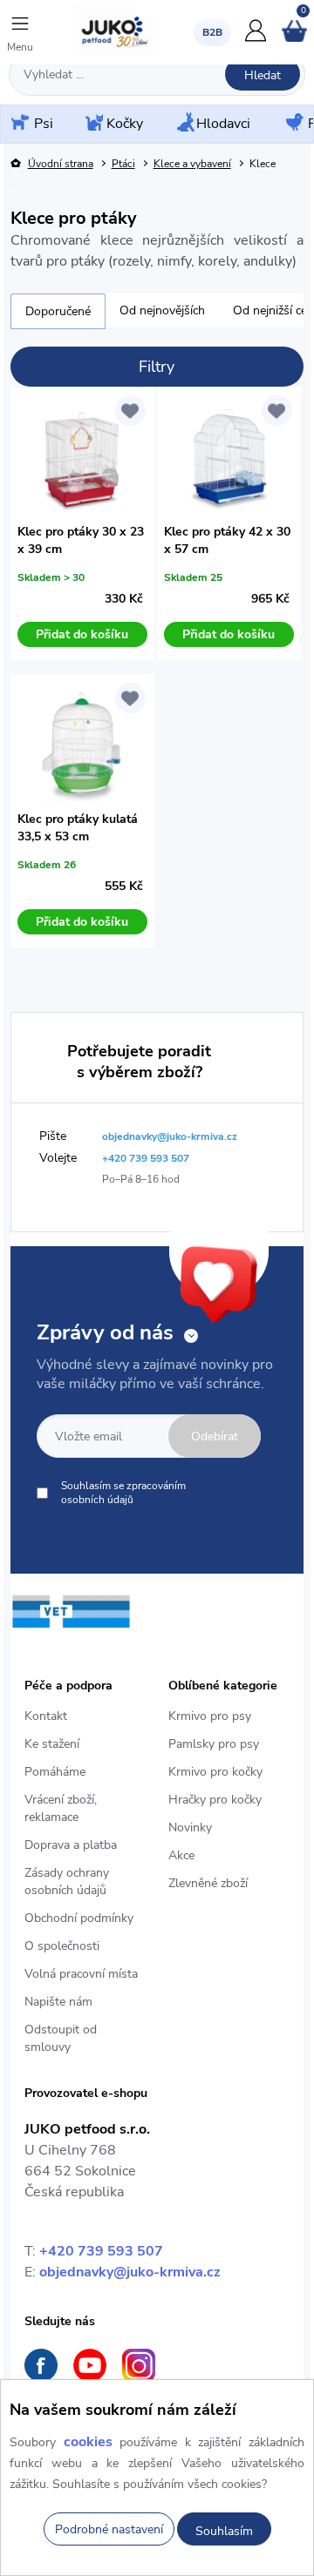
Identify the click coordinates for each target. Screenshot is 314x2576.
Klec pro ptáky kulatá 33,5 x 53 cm (78, 828)
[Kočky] (92, 124)
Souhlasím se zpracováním (123, 1493)
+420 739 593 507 (101, 2251)
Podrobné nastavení (109, 2529)
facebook (41, 2365)
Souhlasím (224, 2531)
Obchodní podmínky (79, 1918)
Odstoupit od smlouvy (61, 2038)
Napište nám (58, 2002)
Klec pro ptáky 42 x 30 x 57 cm (227, 540)
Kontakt (46, 1716)
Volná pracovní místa (81, 1974)
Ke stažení (52, 1744)
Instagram (139, 2365)
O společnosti (62, 1946)
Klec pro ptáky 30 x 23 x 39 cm (81, 540)
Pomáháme (55, 1772)
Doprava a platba (71, 1845)
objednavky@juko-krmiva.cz (130, 2272)
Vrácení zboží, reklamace (61, 1808)
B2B (212, 32)
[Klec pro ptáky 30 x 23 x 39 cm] (82, 459)
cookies (88, 2442)
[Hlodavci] (184, 124)
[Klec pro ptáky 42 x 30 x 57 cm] (229, 459)
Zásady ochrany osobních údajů (67, 1881)
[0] (294, 38)
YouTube (90, 2365)
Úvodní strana (61, 164)
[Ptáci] (293, 124)
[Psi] (18, 123)
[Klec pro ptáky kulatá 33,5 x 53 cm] (82, 746)
